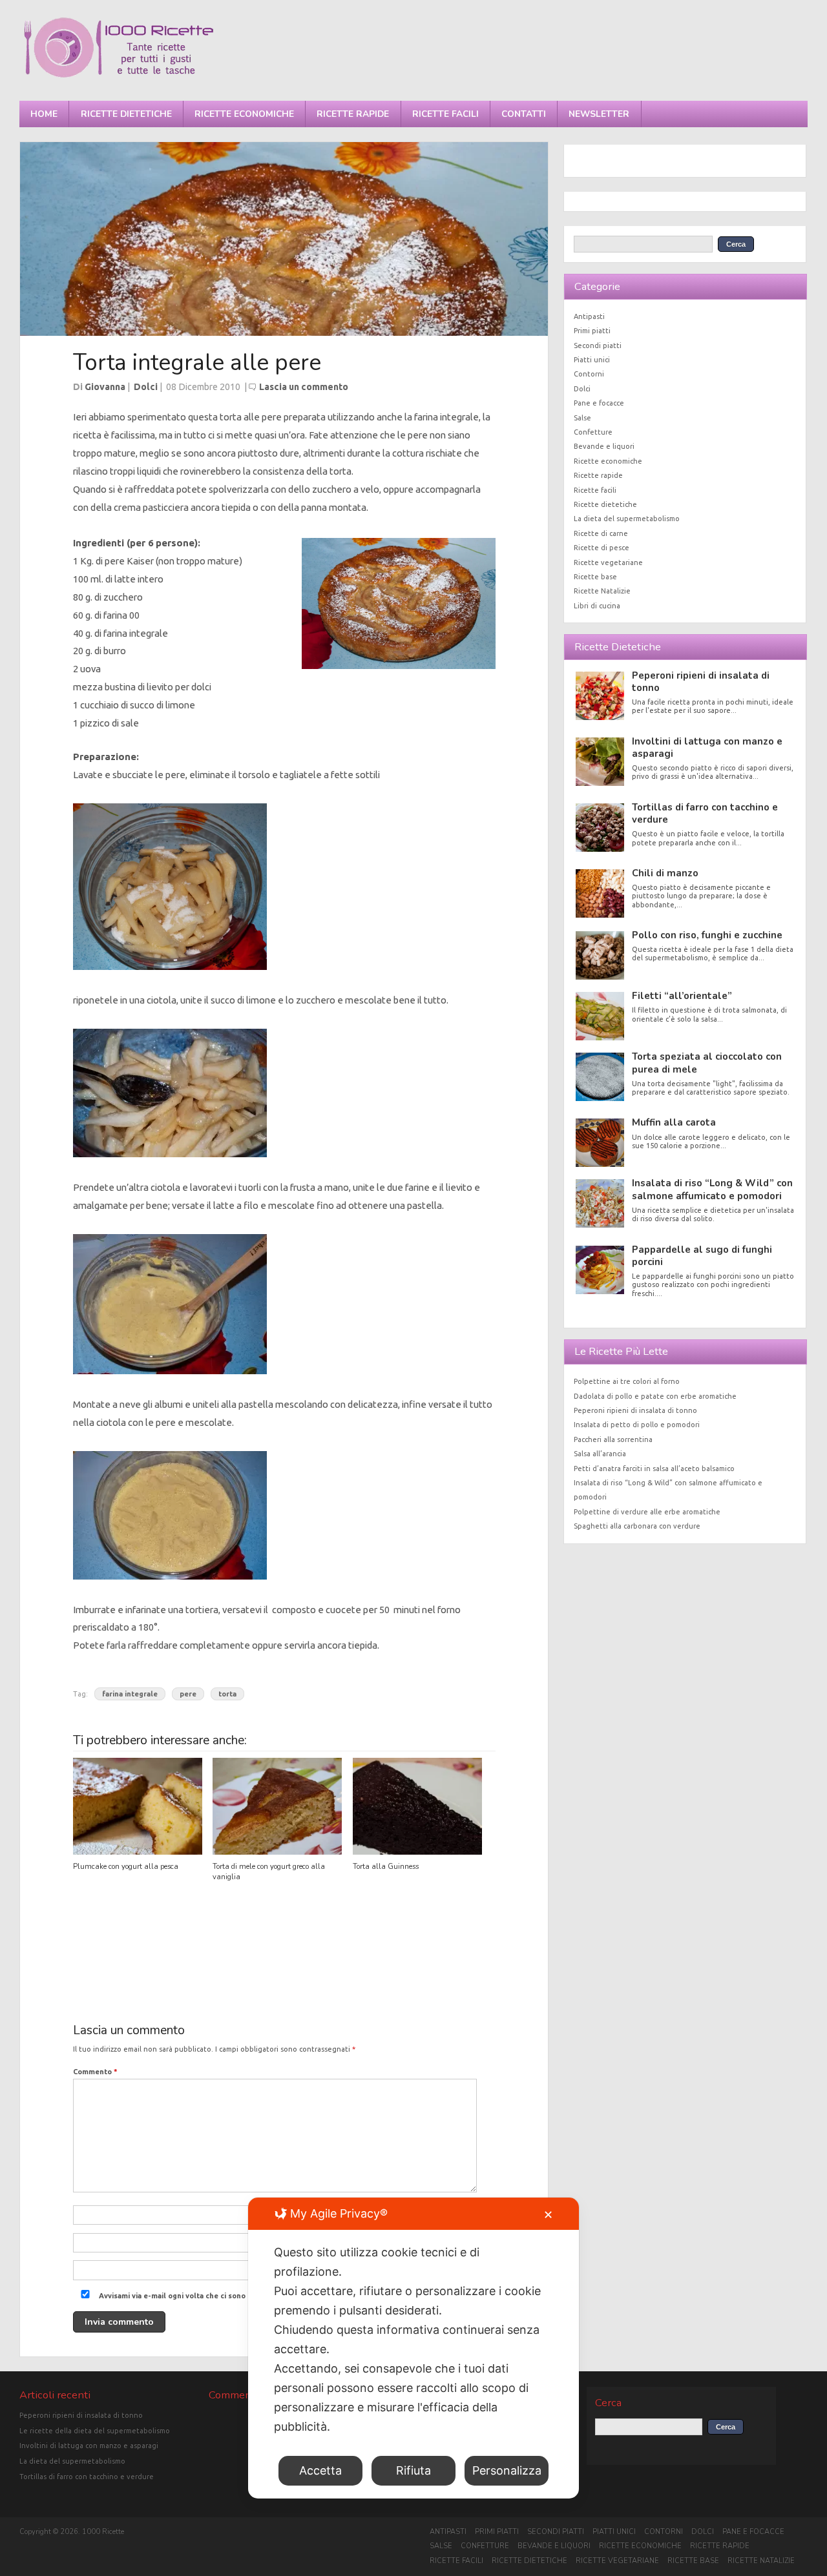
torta (227, 1694)
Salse (582, 418)
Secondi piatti (598, 345)
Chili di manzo (665, 873)
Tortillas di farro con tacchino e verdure (705, 813)
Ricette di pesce (602, 548)
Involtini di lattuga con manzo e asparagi (707, 747)
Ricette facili (445, 114)
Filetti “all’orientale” (682, 996)
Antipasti (589, 316)
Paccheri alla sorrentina (613, 1439)
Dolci (146, 387)
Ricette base (595, 577)
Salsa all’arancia (600, 1454)
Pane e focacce (599, 403)
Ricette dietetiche (126, 114)
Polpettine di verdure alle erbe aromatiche (647, 1512)
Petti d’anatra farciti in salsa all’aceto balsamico (654, 1468)
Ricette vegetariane (608, 562)
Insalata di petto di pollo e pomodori (637, 1425)
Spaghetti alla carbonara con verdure (637, 1526)
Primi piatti (592, 331)
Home (44, 114)
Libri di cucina (597, 606)
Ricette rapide (353, 114)
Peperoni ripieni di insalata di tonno (701, 682)
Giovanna (105, 387)
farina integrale (130, 1694)
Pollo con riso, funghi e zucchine (707, 935)
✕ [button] (548, 2215)
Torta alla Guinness (386, 1867)
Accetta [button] (320, 2470)
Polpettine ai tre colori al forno (627, 1381)
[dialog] (413, 2348)
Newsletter (599, 114)
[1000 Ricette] (118, 77)
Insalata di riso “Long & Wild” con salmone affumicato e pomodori (712, 1189)
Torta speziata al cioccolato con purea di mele (707, 1063)
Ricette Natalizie (602, 591)
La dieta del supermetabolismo (627, 519)
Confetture (593, 432)
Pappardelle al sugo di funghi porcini (702, 1256)
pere (188, 1694)
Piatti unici (592, 360)
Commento (95, 2072)
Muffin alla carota (674, 1122)
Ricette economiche (244, 114)
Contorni (589, 374)
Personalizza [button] (507, 2470)
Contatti (524, 114)
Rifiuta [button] (413, 2470)
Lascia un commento (304, 387)
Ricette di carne (601, 533)
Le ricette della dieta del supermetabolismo (95, 2431)
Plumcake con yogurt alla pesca (126, 1867)
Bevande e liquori (604, 446)
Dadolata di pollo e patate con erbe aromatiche (655, 1396)
